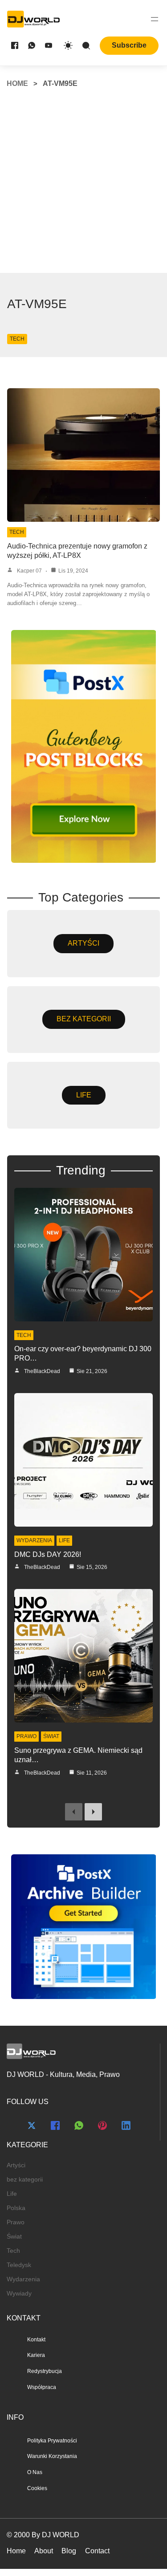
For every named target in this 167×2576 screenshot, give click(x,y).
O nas (35, 2472)
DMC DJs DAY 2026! (48, 1554)
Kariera (36, 2355)
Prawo (26, 1736)
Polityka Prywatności (52, 2441)
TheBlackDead (42, 1371)
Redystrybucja (45, 2371)
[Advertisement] (83, 185)
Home (17, 83)
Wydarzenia (34, 1540)
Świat (51, 1736)
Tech (17, 339)
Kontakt (36, 2340)
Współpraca (42, 2387)
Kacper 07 (29, 571)
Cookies (37, 2488)
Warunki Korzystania (52, 2456)
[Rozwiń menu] (155, 19)
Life (64, 1540)
